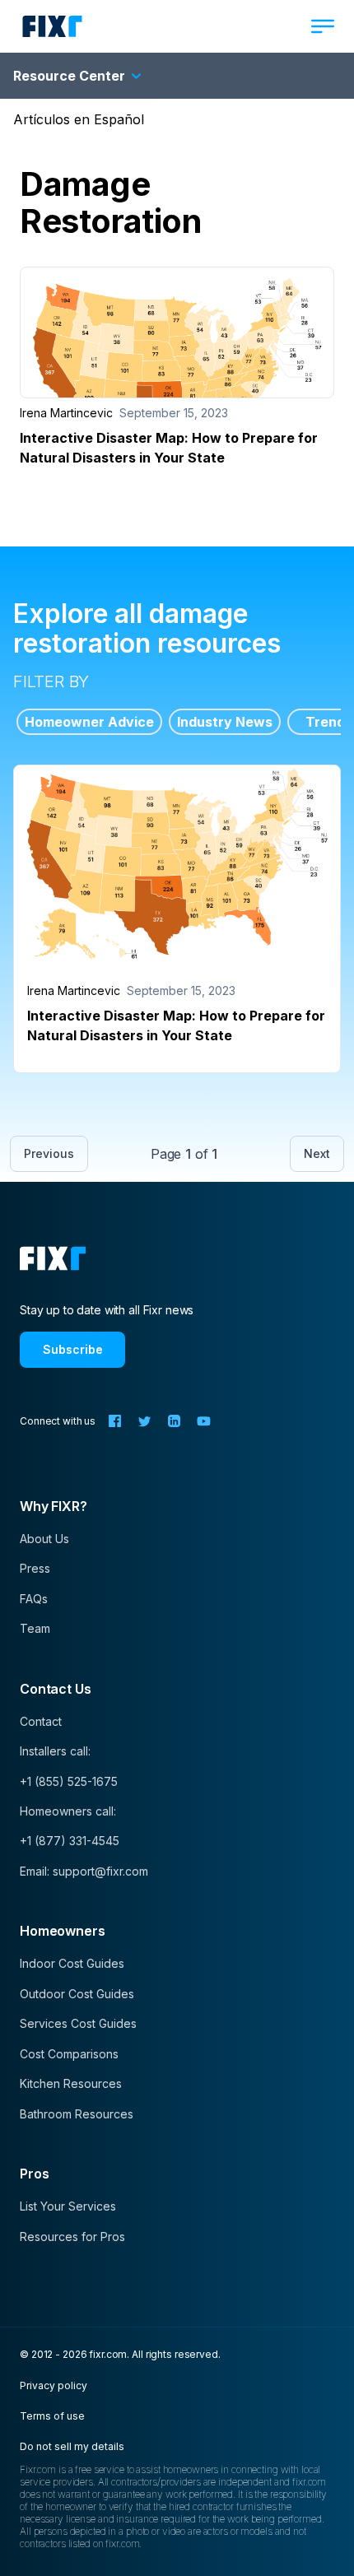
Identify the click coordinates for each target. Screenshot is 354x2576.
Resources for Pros (72, 2237)
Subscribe (73, 1349)
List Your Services (68, 2206)
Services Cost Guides (78, 2023)
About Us (44, 1539)
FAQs (34, 1599)
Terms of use (52, 2416)
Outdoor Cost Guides (77, 1994)
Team (35, 1628)
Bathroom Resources (77, 2114)
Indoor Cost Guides (72, 1963)
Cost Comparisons (69, 2054)
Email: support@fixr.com (84, 1871)
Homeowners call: (68, 1811)
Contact (41, 1721)
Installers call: (55, 1751)
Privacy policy (54, 2385)
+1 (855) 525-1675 (69, 1781)
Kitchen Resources (71, 2083)
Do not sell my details (72, 2446)
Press (35, 1568)
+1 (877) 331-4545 (70, 1841)
